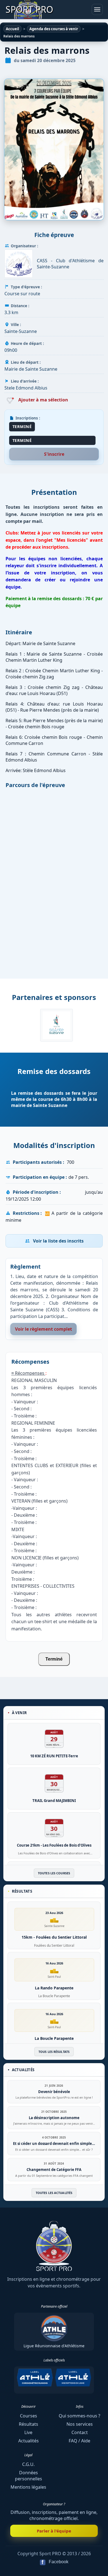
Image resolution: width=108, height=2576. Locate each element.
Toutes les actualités (54, 2193)
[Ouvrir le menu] (97, 9)
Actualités (29, 2441)
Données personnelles (29, 2476)
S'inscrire (54, 454)
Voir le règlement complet (43, 1329)
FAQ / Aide (79, 2441)
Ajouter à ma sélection (43, 400)
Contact (80, 2432)
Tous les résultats (54, 2052)
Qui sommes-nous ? (79, 2416)
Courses (29, 2416)
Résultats (29, 2424)
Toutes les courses (54, 1873)
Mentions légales (28, 2487)
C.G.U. (28, 2464)
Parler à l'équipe (54, 2531)
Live (28, 2432)
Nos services (80, 2424)
